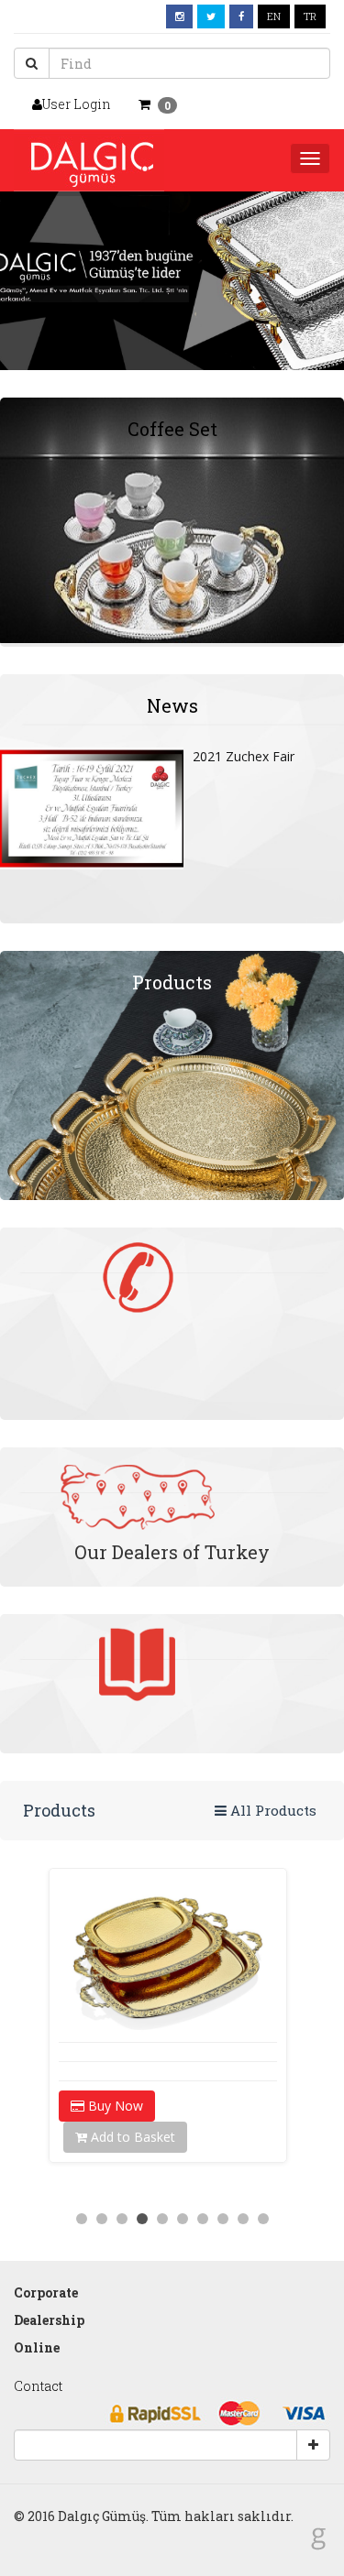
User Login (77, 104)
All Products (272, 1810)
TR (310, 16)
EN (274, 16)
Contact (38, 2386)
